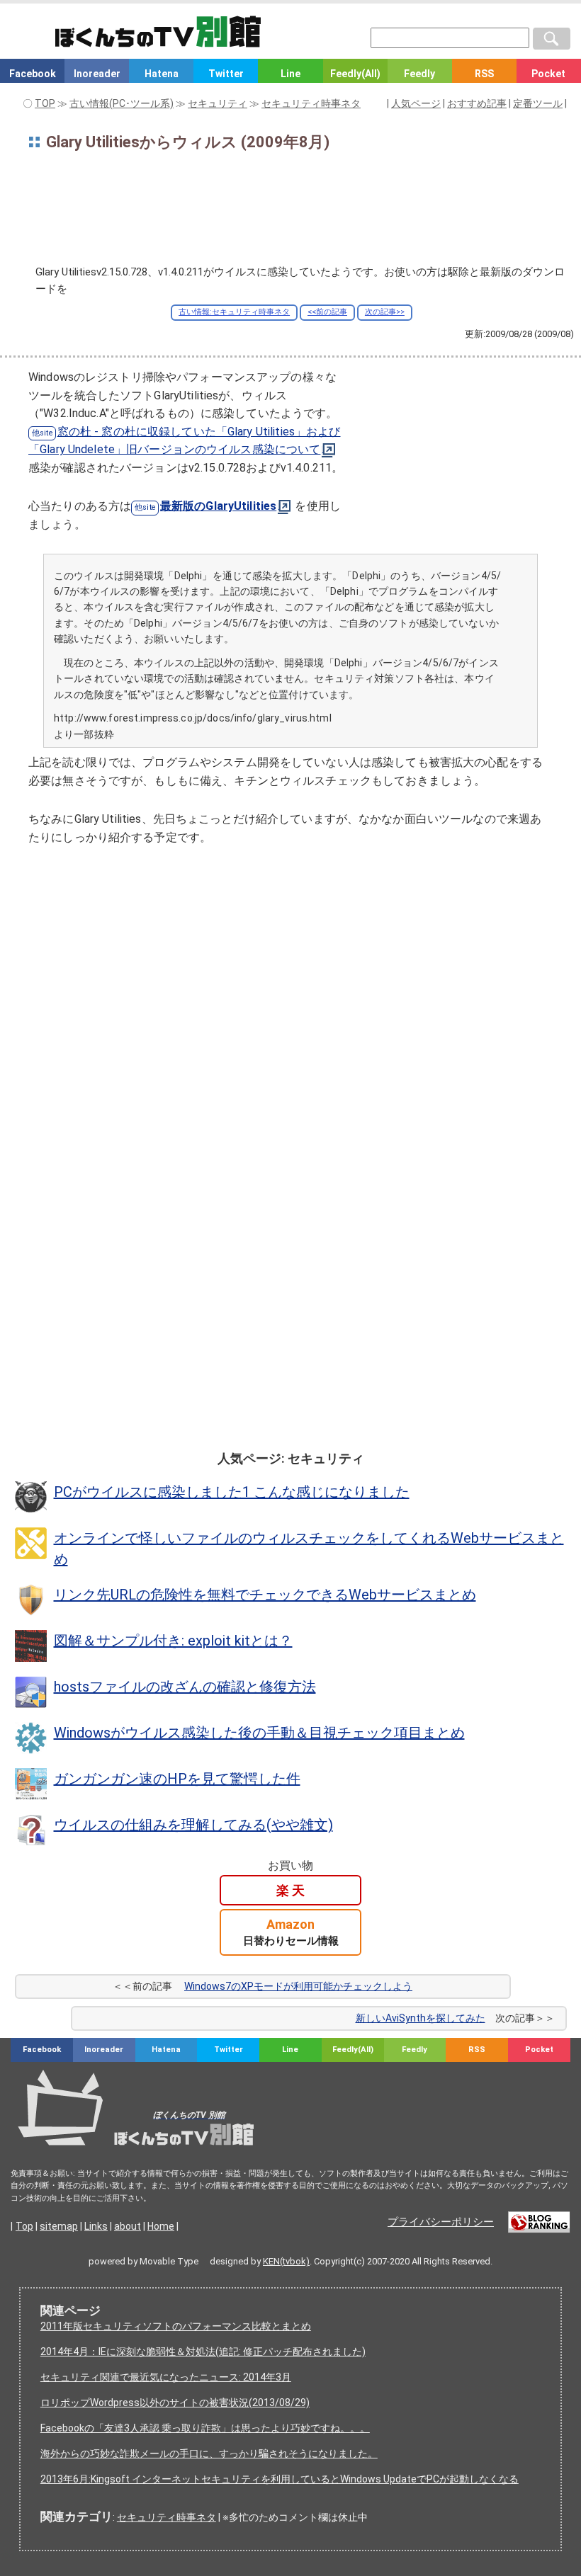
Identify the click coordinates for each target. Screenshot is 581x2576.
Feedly (419, 74)
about (128, 2226)
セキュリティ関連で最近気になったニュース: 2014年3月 (166, 2377)
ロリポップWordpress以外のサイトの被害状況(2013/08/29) (175, 2403)
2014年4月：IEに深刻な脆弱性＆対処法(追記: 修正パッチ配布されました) (203, 2352)
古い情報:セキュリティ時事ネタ (234, 312)
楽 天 (290, 1890)
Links (96, 2226)
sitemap (59, 2226)
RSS (484, 74)
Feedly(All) (355, 74)
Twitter (226, 74)
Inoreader (97, 74)
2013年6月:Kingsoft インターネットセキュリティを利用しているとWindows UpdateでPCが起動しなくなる (280, 2479)
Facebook (33, 74)
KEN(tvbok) (286, 2261)
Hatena (162, 74)
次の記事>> (385, 312)
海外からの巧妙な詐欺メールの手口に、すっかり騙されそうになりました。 (209, 2454)
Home (161, 2226)
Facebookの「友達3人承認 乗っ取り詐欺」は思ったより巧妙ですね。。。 (205, 2428)
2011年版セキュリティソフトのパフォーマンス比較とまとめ (176, 2326)
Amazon (291, 1932)
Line (290, 74)
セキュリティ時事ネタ (167, 2517)
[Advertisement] (290, 212)
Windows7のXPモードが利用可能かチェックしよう (298, 1986)
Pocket (548, 74)
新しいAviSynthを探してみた (421, 2018)
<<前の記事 (327, 312)
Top (24, 2226)
